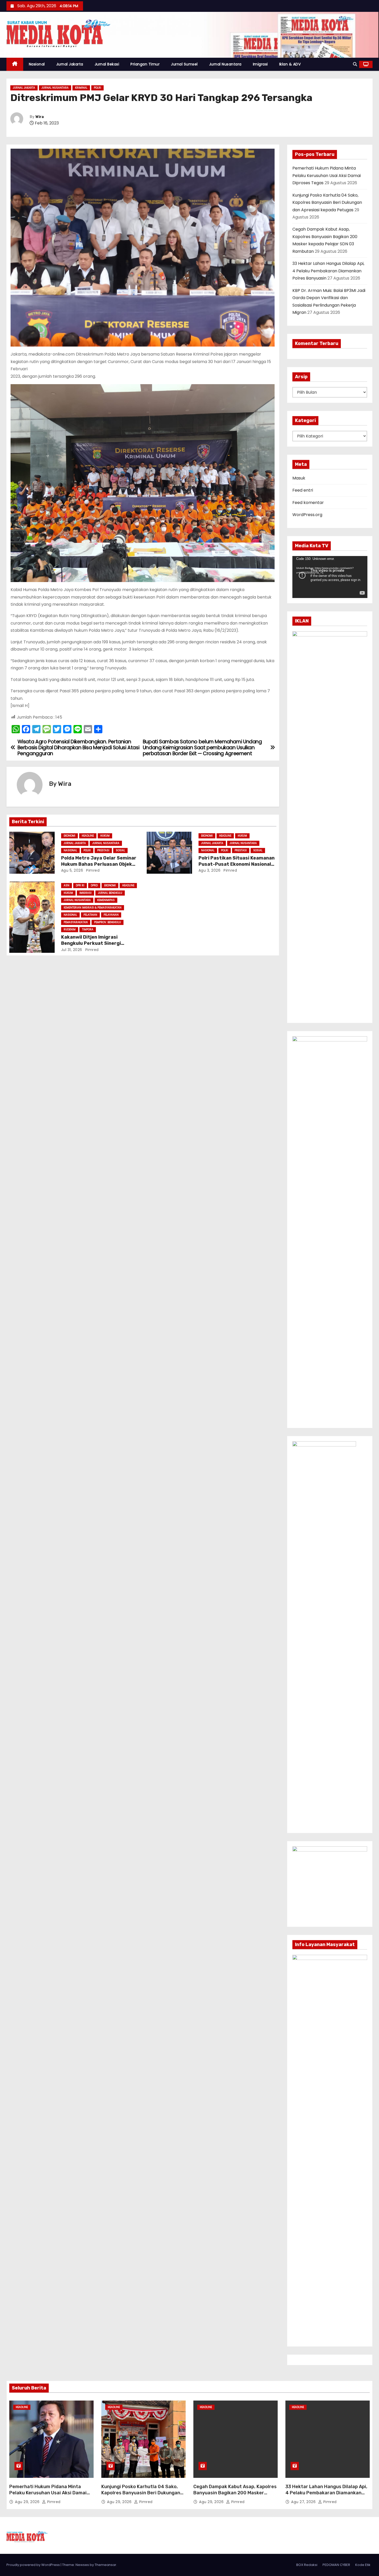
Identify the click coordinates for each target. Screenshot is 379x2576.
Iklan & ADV (290, 64)
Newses (82, 2565)
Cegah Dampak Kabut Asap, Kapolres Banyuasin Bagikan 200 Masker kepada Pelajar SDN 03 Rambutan (235, 2493)
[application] (330, 577)
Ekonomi (69, 836)
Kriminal (81, 88)
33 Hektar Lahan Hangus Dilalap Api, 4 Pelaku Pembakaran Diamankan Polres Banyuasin (328, 271)
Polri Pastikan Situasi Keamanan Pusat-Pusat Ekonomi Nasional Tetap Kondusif (237, 864)
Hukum (105, 836)
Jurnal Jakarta (70, 64)
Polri (97, 88)
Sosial (120, 850)
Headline (88, 836)
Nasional (37, 64)
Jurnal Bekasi (107, 64)
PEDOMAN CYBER (336, 2565)
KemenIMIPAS (106, 900)
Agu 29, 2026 (28, 2502)
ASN (67, 885)
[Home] (15, 64)
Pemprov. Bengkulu (108, 922)
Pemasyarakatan (76, 922)
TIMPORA (88, 929)
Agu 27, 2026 (304, 2502)
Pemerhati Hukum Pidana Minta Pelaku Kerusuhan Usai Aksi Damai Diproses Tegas (327, 175)
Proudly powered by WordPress (34, 2565)
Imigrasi (260, 64)
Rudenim (70, 929)
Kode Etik (363, 2565)
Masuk (299, 478)
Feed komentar (308, 503)
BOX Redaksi (307, 2565)
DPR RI (80, 885)
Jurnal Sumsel (184, 64)
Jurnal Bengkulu (110, 893)
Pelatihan (90, 915)
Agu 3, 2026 (210, 870)
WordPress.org (307, 515)
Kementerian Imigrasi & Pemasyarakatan (93, 908)
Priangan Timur (145, 64)
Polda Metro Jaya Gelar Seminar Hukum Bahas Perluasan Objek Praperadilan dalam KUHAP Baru (99, 864)
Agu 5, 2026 (72, 870)
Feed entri (303, 490)
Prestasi (103, 850)
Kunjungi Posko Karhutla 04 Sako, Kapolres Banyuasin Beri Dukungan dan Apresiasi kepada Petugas (327, 203)
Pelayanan (111, 915)
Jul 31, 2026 (72, 950)
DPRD (94, 885)
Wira (40, 117)
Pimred (92, 870)
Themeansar (105, 2565)
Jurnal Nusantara (225, 64)
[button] (355, 64)
